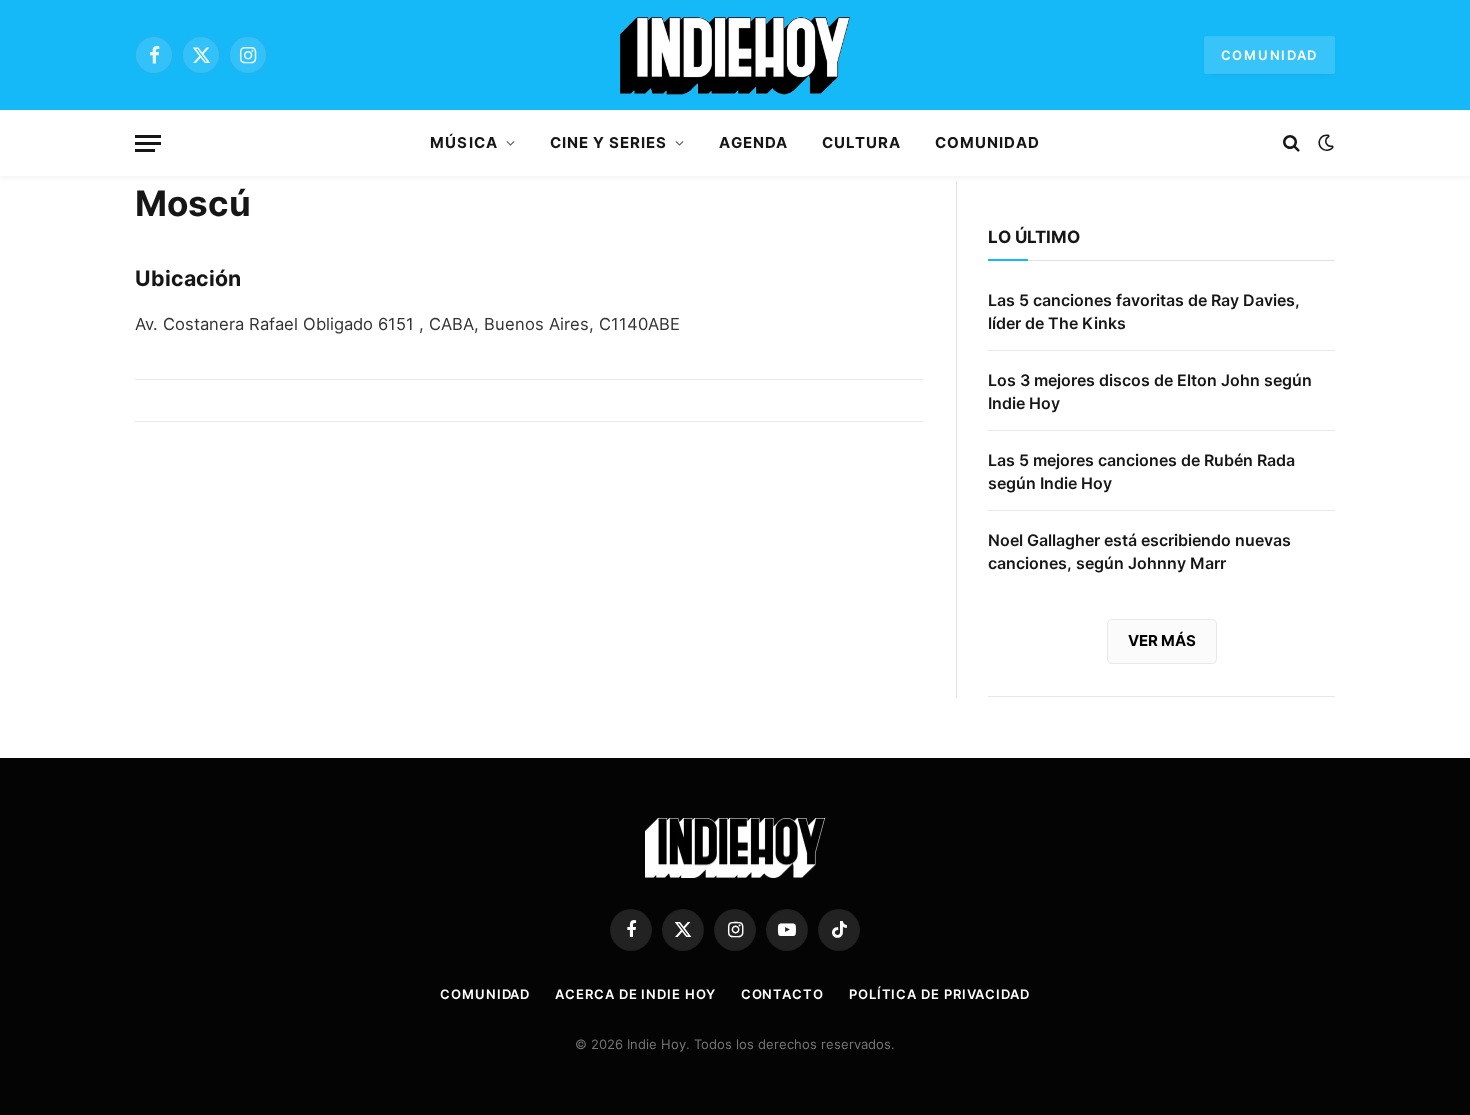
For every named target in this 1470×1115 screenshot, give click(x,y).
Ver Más (1162, 640)
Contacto (782, 994)
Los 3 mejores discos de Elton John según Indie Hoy (1150, 391)
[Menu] (148, 143)
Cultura (861, 142)
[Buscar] (1291, 143)
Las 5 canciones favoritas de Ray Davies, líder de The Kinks (1144, 311)
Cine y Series (609, 142)
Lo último (1034, 237)
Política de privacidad (939, 994)
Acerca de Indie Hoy (635, 994)
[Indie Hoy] (735, 55)
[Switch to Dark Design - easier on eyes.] (1324, 143)
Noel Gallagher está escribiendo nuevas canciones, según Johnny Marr (1139, 551)
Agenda (753, 142)
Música (463, 142)
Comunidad (1269, 55)
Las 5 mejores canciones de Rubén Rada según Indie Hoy (1141, 471)
